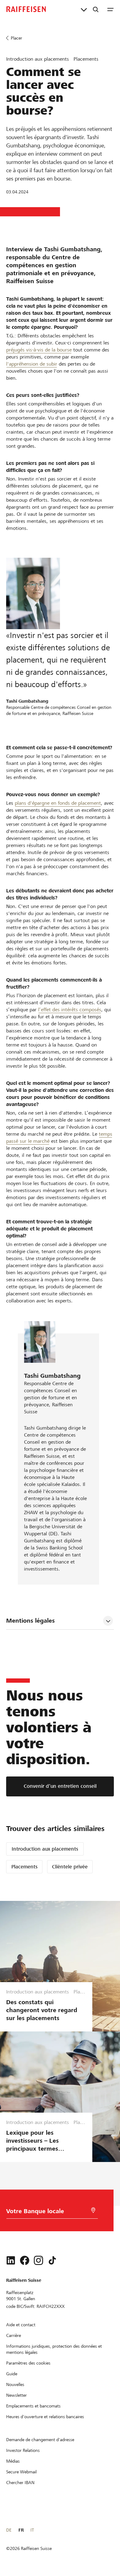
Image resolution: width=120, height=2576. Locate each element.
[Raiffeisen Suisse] (26, 9)
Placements (24, 1867)
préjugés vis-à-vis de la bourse (39, 350)
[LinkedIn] (11, 2260)
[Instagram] (38, 2260)
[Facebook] (25, 2260)
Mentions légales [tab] (30, 1621)
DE (9, 2530)
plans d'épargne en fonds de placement (58, 803)
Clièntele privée (70, 1867)
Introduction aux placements (45, 1849)
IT (32, 2530)
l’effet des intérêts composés (70, 1010)
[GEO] (93, 2210)
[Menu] (110, 9)
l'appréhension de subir (32, 364)
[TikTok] (52, 2260)
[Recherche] (96, 9)
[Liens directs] (84, 9)
